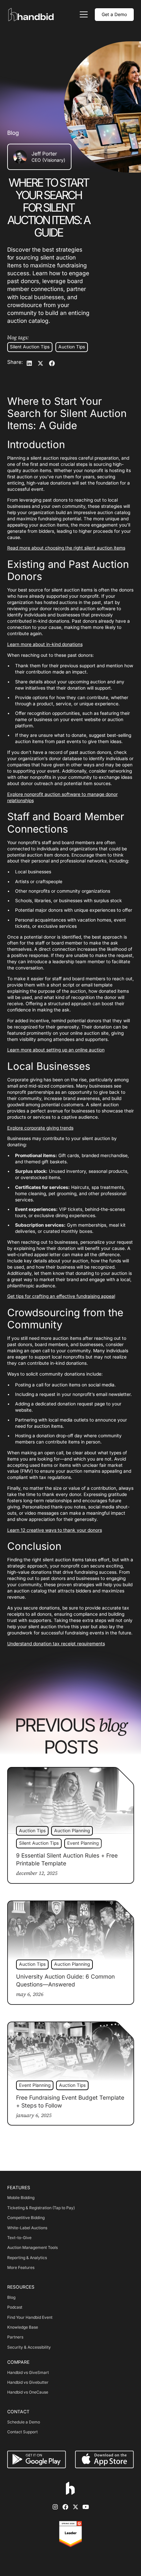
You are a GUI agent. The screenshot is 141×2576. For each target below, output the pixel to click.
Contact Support (22, 2432)
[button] (83, 14)
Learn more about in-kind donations (45, 644)
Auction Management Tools (32, 2247)
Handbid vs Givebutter (28, 2382)
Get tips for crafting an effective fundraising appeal (61, 1296)
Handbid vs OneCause (28, 2392)
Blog (11, 2297)
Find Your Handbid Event (30, 2317)
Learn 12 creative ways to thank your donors (55, 1530)
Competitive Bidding (26, 2218)
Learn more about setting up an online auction (56, 1050)
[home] (32, 15)
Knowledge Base (23, 2327)
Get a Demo (114, 14)
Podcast (15, 2307)
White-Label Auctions (27, 2228)
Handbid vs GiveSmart (28, 2372)
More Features (21, 2267)
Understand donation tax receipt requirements (56, 1644)
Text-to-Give (19, 2238)
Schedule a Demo (24, 2422)
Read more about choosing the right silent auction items (66, 548)
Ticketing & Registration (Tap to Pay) (41, 2208)
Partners (15, 2337)
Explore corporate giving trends (40, 1128)
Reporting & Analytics (27, 2258)
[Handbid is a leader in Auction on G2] (70, 2534)
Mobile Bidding (21, 2198)
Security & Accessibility (29, 2347)
